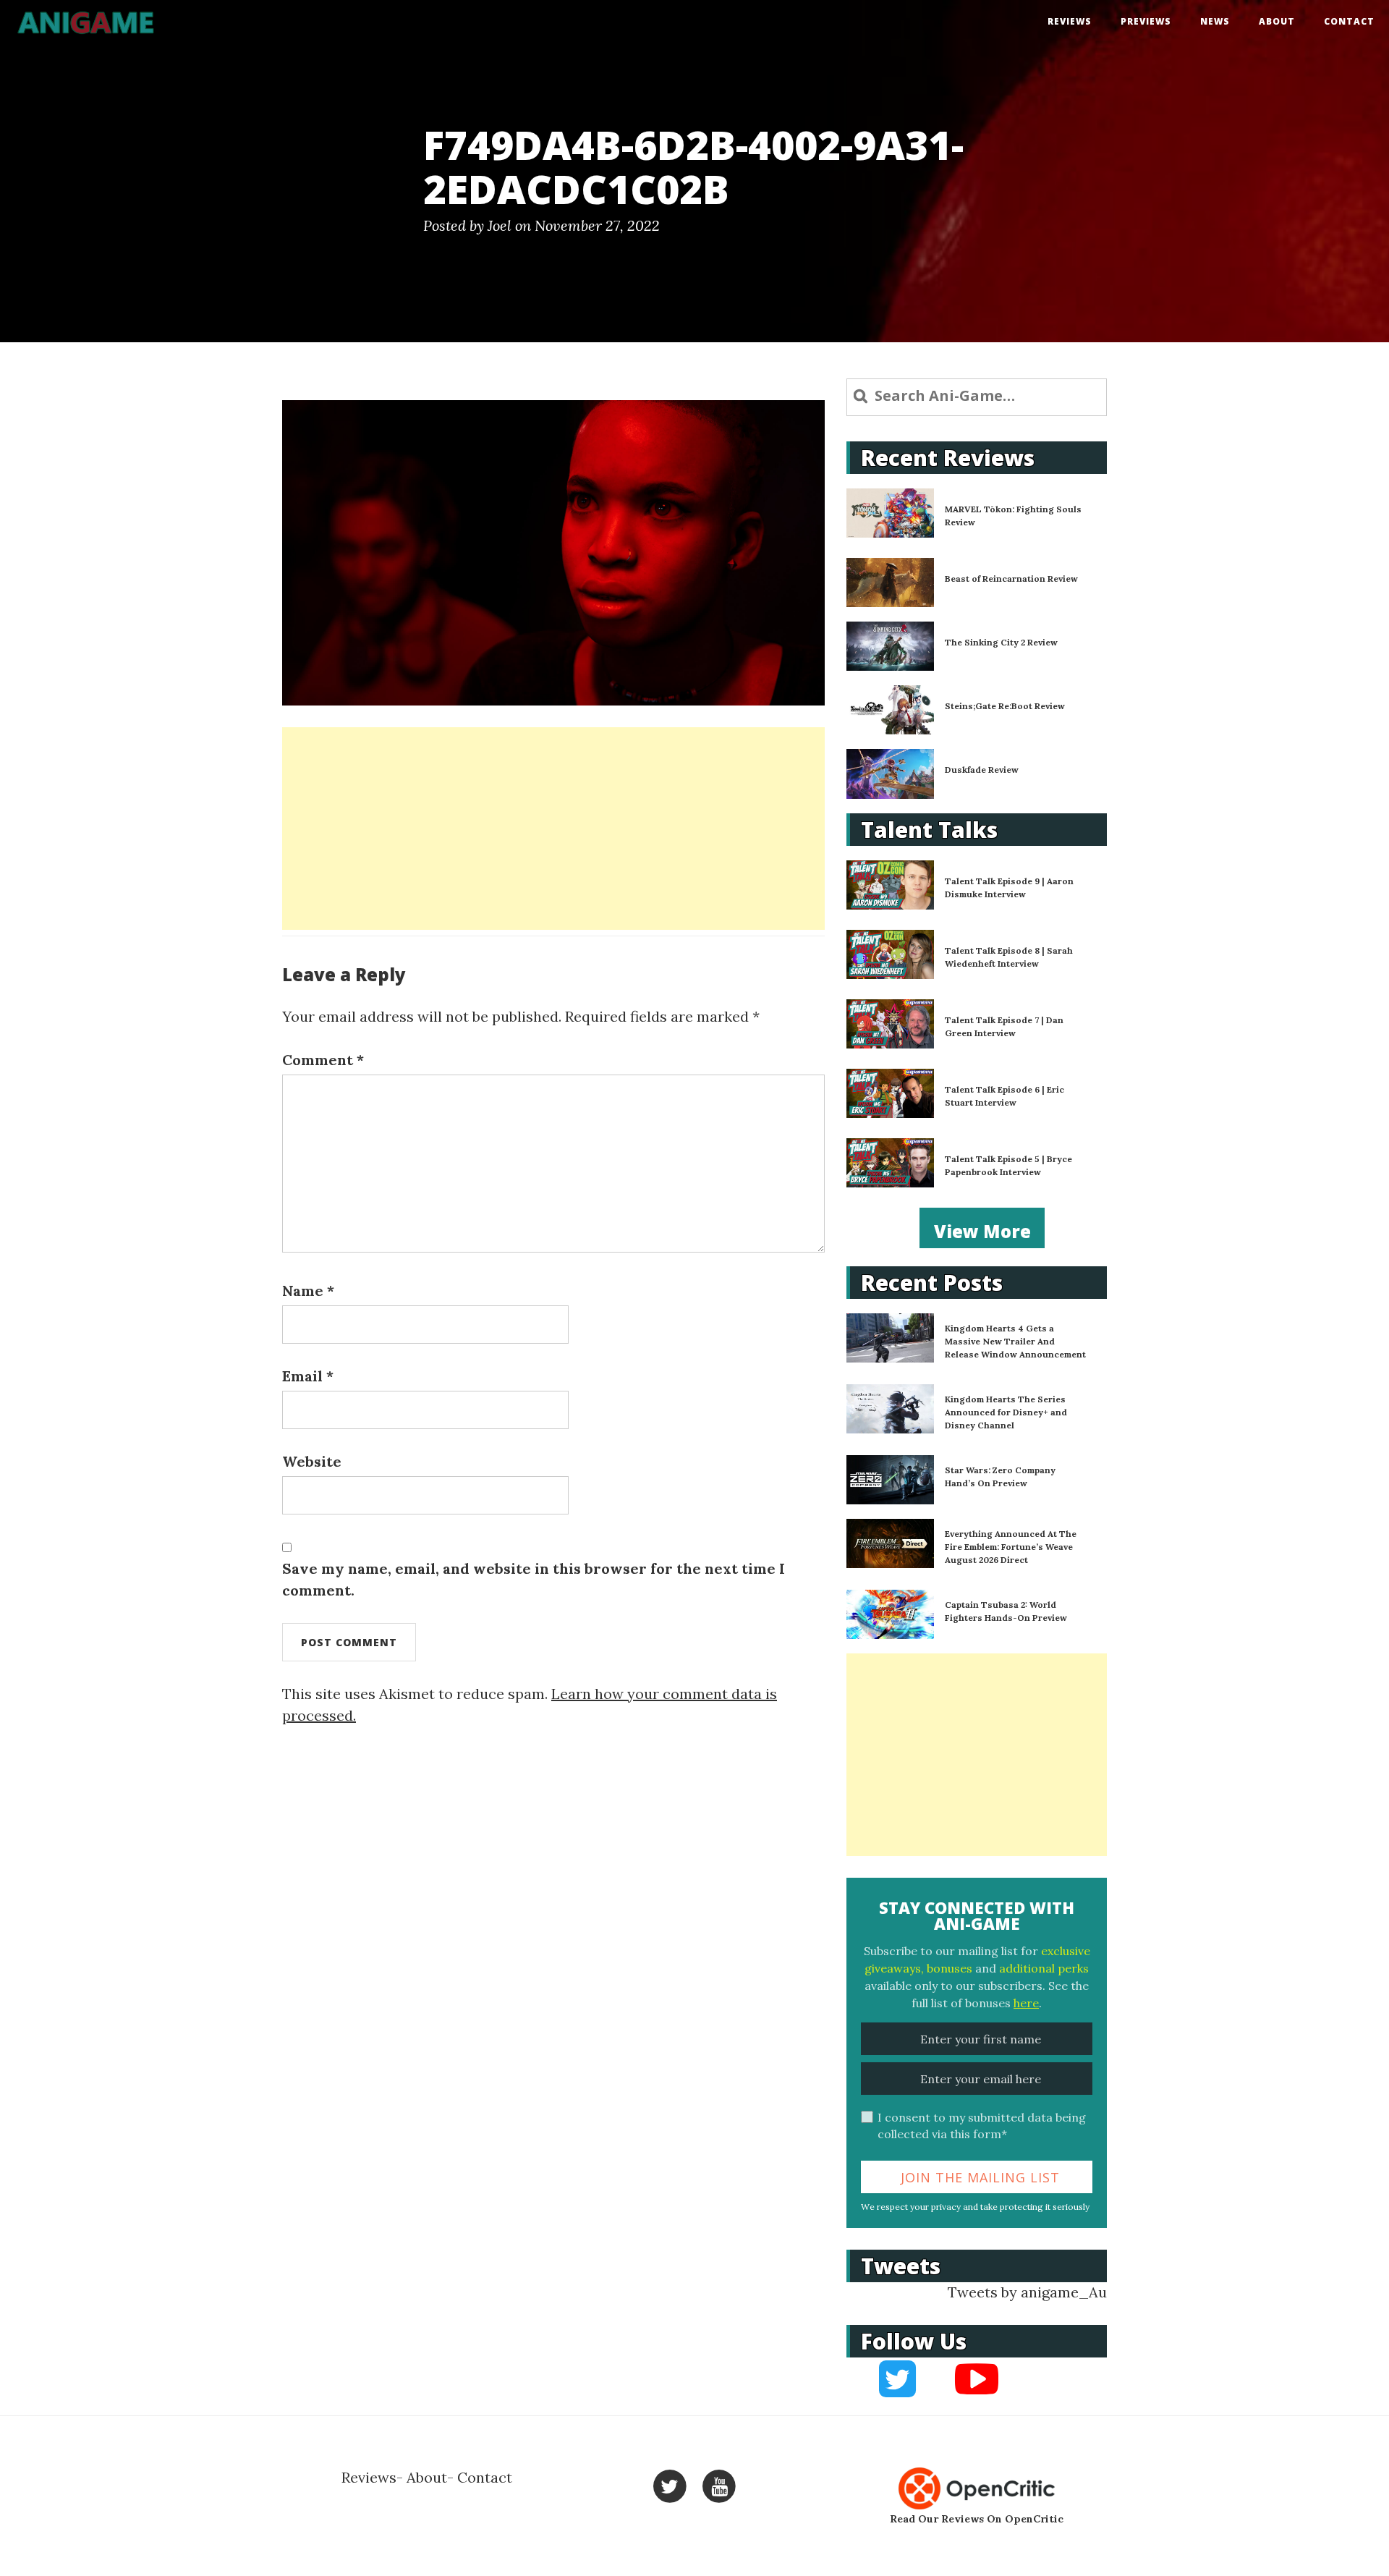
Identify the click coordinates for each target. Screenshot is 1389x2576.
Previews (1146, 21)
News (1215, 21)
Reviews (1070, 21)
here (1026, 2003)
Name (308, 1291)
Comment (323, 1060)
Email (308, 1376)
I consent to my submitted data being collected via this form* (982, 2126)
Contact (1349, 21)
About (1277, 21)
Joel (500, 225)
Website (312, 1461)
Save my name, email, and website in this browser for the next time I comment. (534, 1579)
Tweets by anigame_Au (1027, 2292)
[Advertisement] (553, 829)
